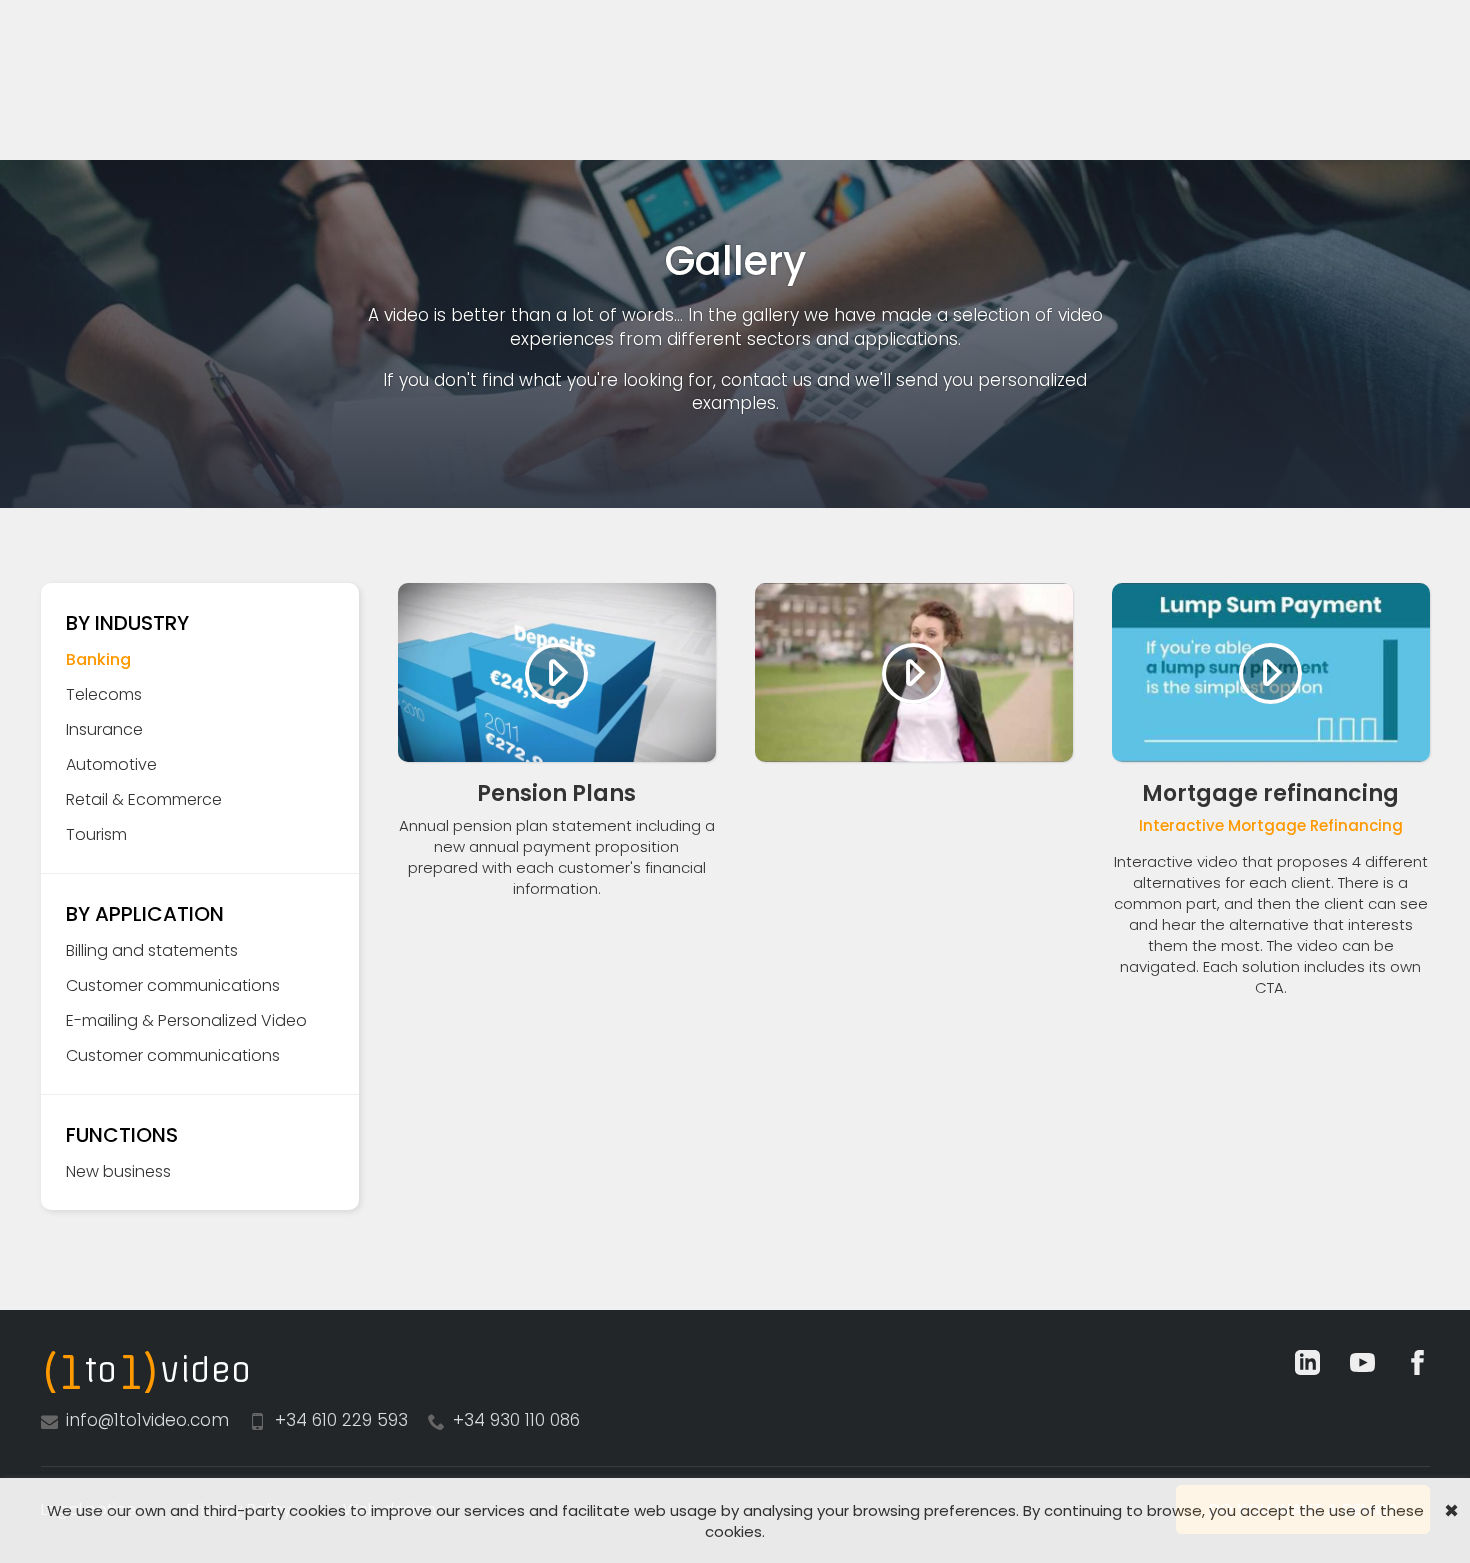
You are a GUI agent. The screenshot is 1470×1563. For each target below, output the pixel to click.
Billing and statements (152, 950)
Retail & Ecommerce (144, 799)
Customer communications (173, 985)
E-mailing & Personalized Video (186, 1020)
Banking (98, 659)
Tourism (96, 834)
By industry (127, 623)
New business (118, 1171)
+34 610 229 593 (341, 1420)
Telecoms (104, 694)
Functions (122, 1135)
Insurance (104, 729)
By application (145, 914)
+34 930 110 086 (516, 1420)
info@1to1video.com (147, 1420)
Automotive (111, 764)
